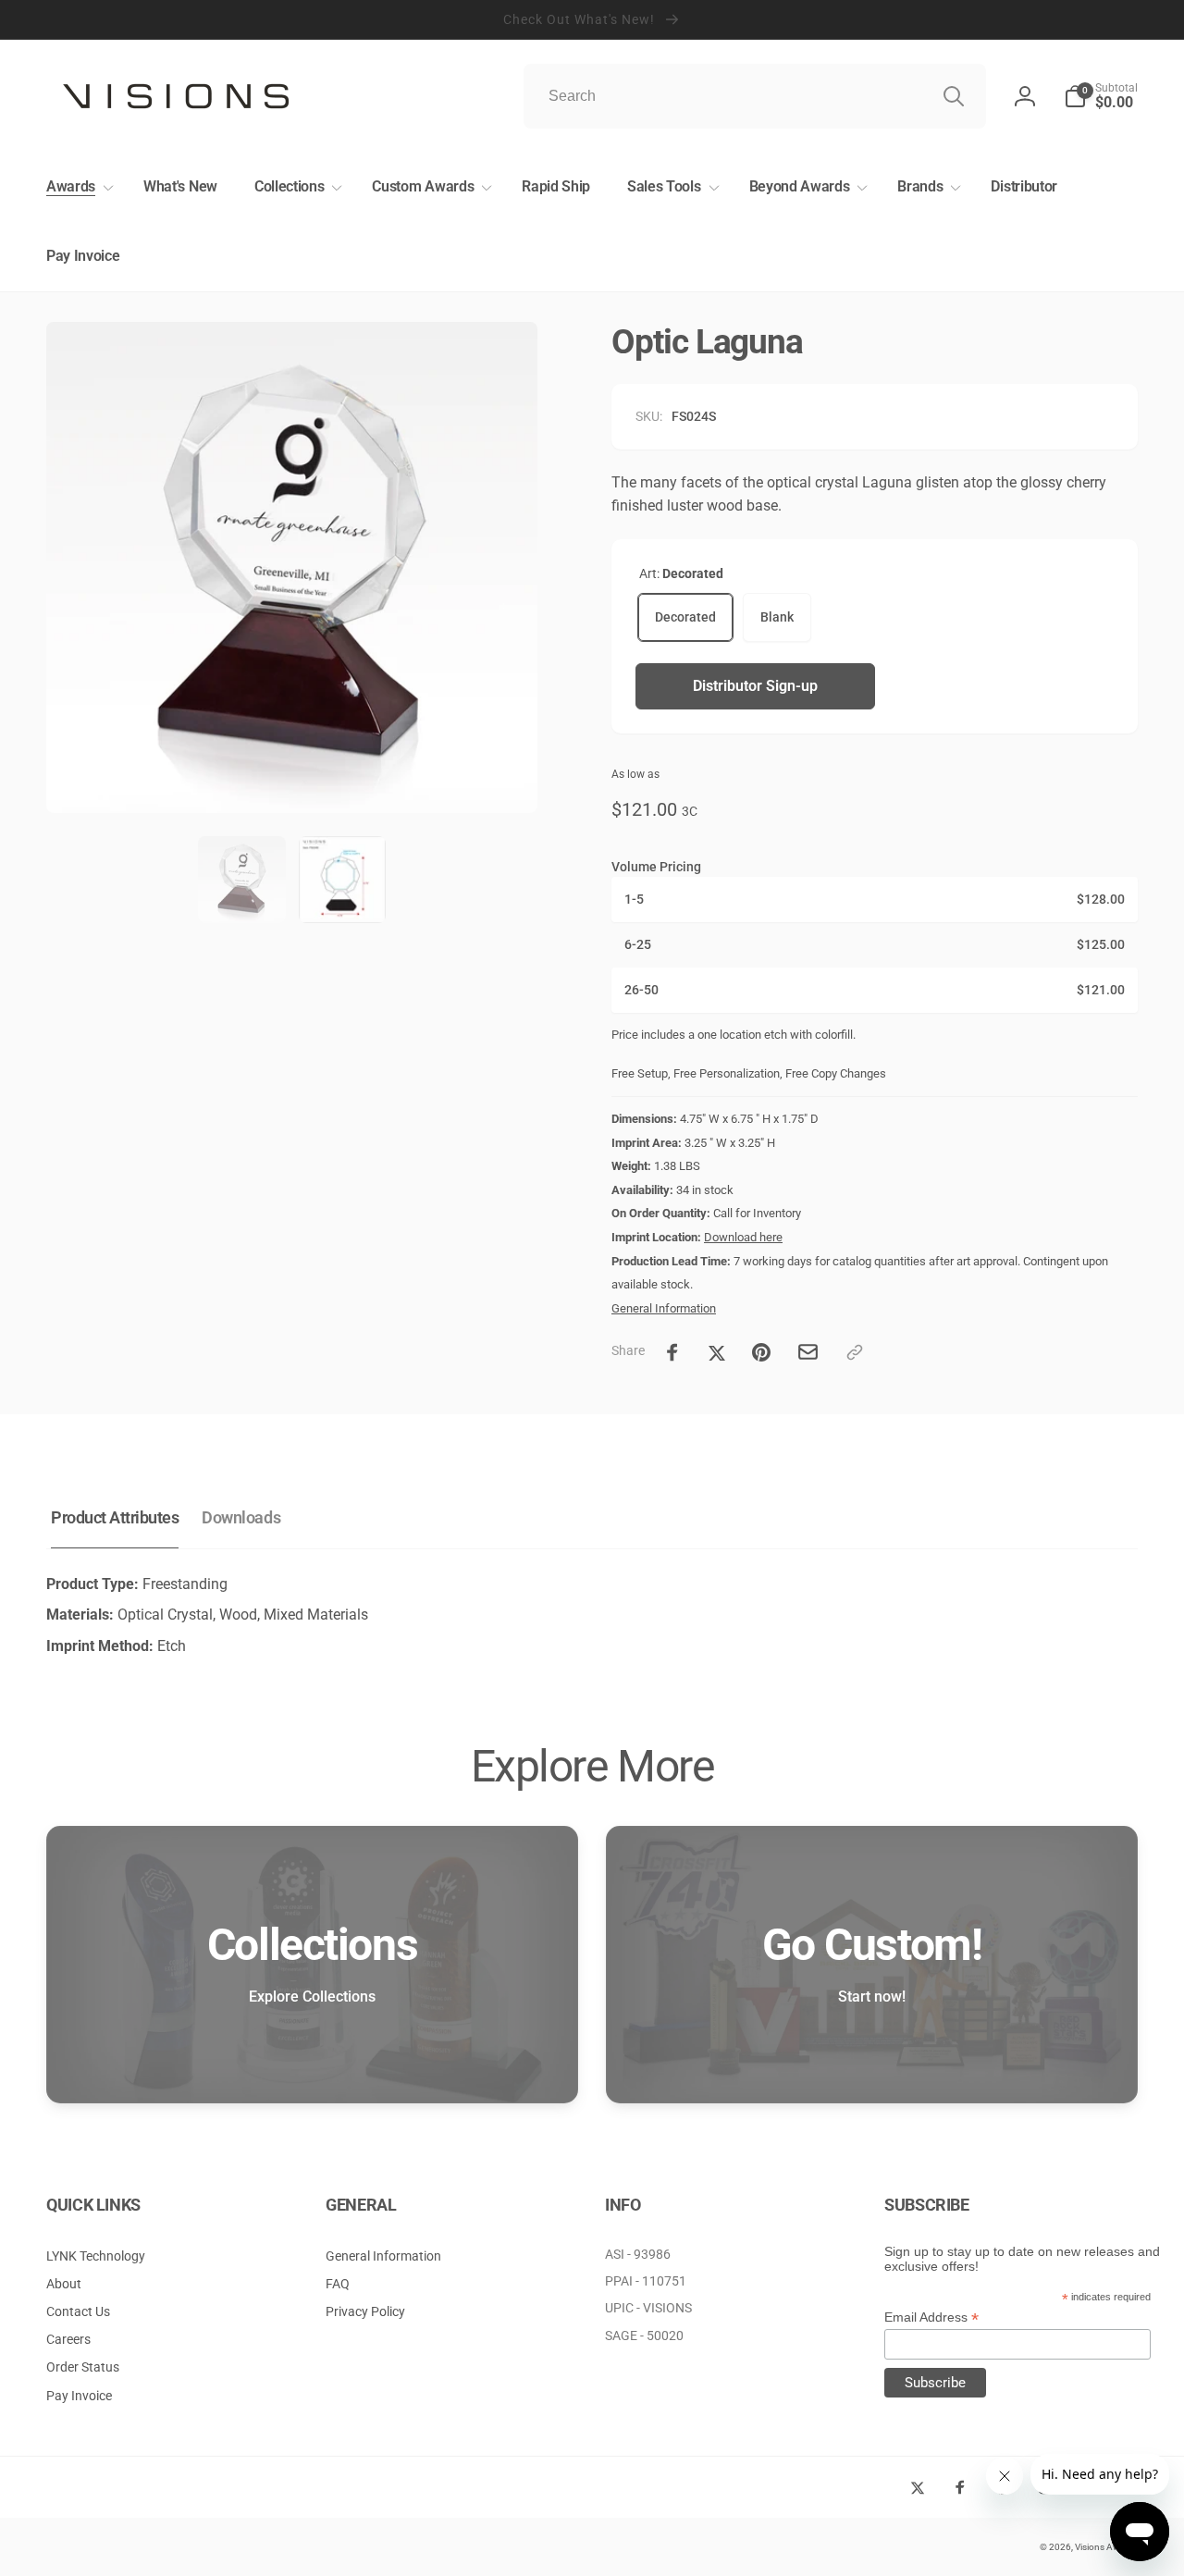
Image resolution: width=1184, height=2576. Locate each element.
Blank (777, 617)
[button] (76, 187)
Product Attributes (115, 1517)
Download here (743, 1237)
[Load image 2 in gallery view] (342, 880)
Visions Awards (1106, 2547)
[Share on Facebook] (672, 1352)
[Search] (954, 96)
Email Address (931, 2317)
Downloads (241, 1517)
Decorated (685, 617)
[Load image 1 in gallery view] (241, 880)
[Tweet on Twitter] (717, 1352)
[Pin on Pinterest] (761, 1352)
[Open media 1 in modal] (292, 567)
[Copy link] (855, 1352)
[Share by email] (808, 1352)
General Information (664, 1308)
